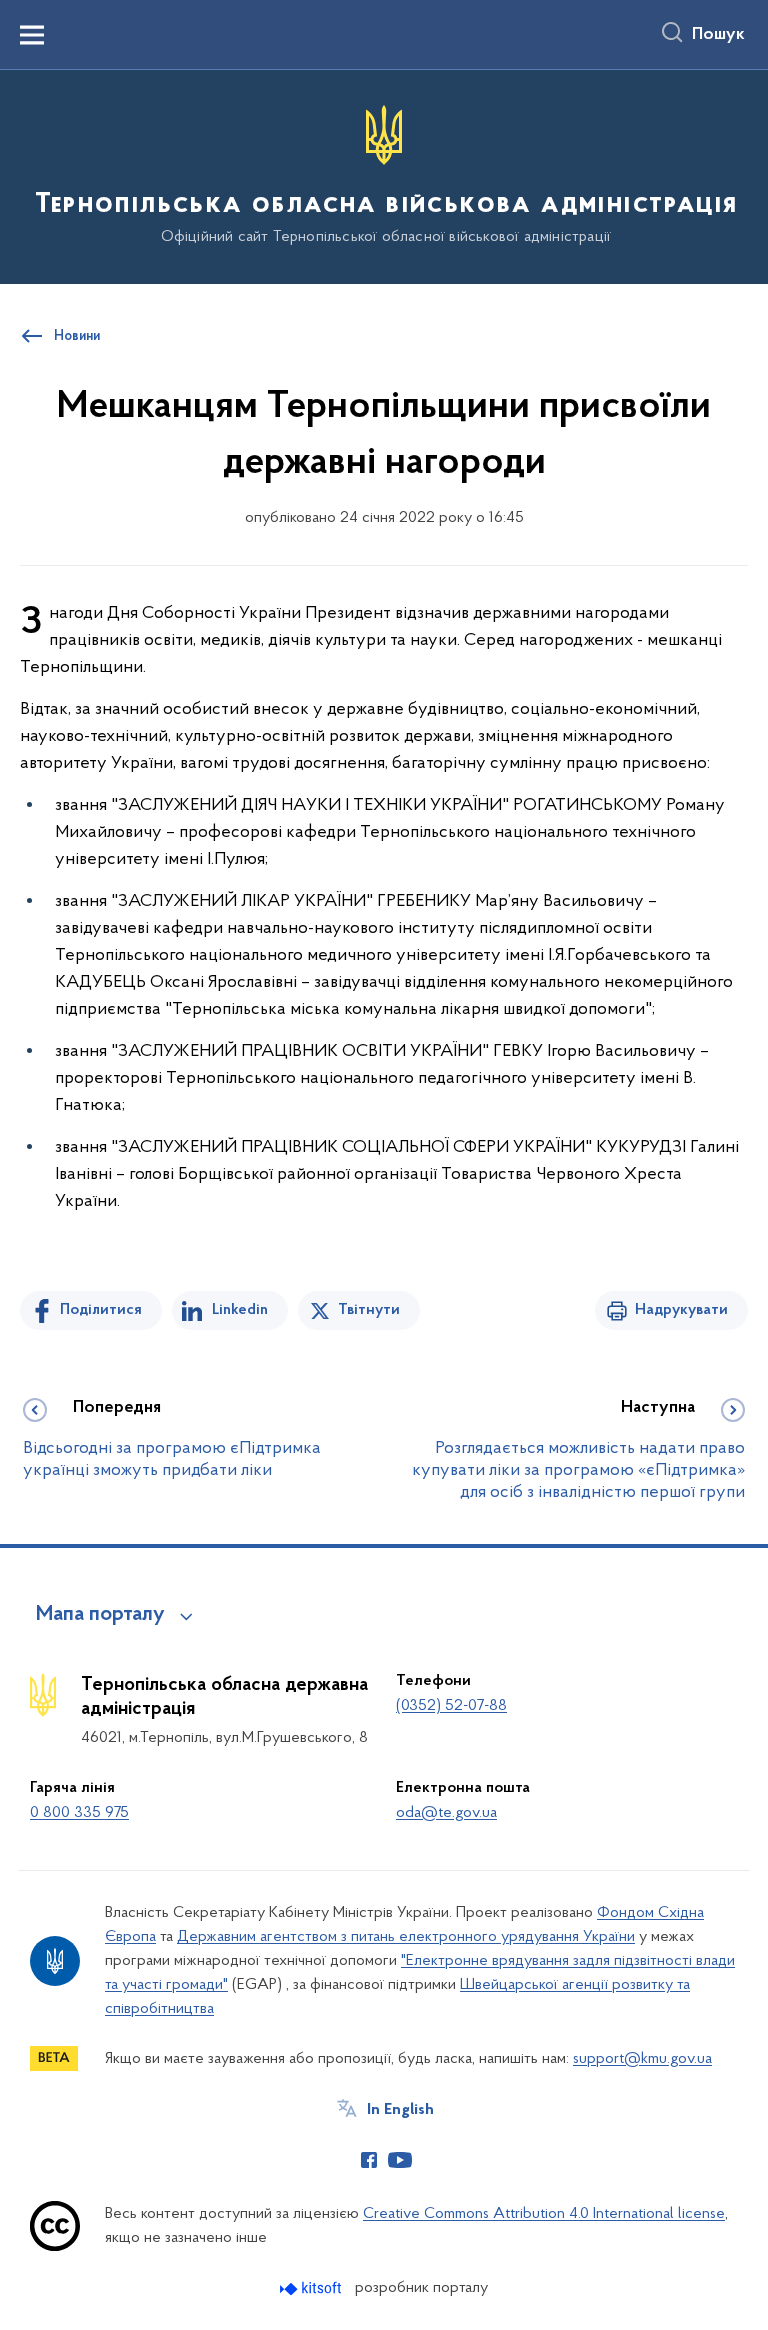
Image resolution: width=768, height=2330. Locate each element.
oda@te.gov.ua (446, 1813)
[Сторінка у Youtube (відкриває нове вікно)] (400, 2160)
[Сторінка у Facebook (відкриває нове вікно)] (369, 2160)
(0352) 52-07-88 (451, 1706)
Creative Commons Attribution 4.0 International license (544, 2214)
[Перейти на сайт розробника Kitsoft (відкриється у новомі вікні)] (312, 2288)
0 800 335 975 (79, 1813)
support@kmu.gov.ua (642, 2059)
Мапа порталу (100, 1615)
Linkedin (240, 1310)
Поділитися (101, 1310)
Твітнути (369, 1310)
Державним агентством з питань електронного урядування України (406, 1937)
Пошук (718, 35)
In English (400, 2110)
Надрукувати (681, 1310)
